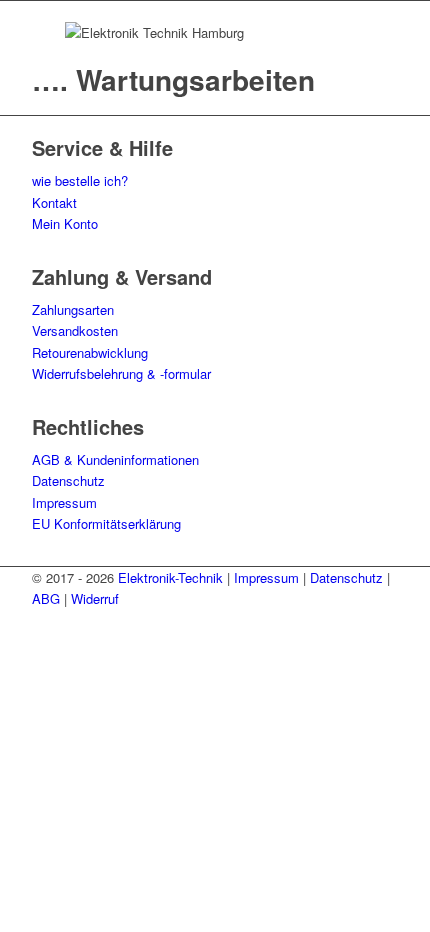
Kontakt (54, 202)
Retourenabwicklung (90, 352)
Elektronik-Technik (170, 577)
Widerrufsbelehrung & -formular (121, 373)
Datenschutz (68, 480)
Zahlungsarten (73, 309)
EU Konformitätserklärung (106, 523)
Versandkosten (75, 330)
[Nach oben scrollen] (5, 620)
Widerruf (95, 598)
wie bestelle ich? (80, 180)
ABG (46, 598)
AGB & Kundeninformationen (115, 459)
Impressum (64, 502)
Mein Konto (65, 223)
